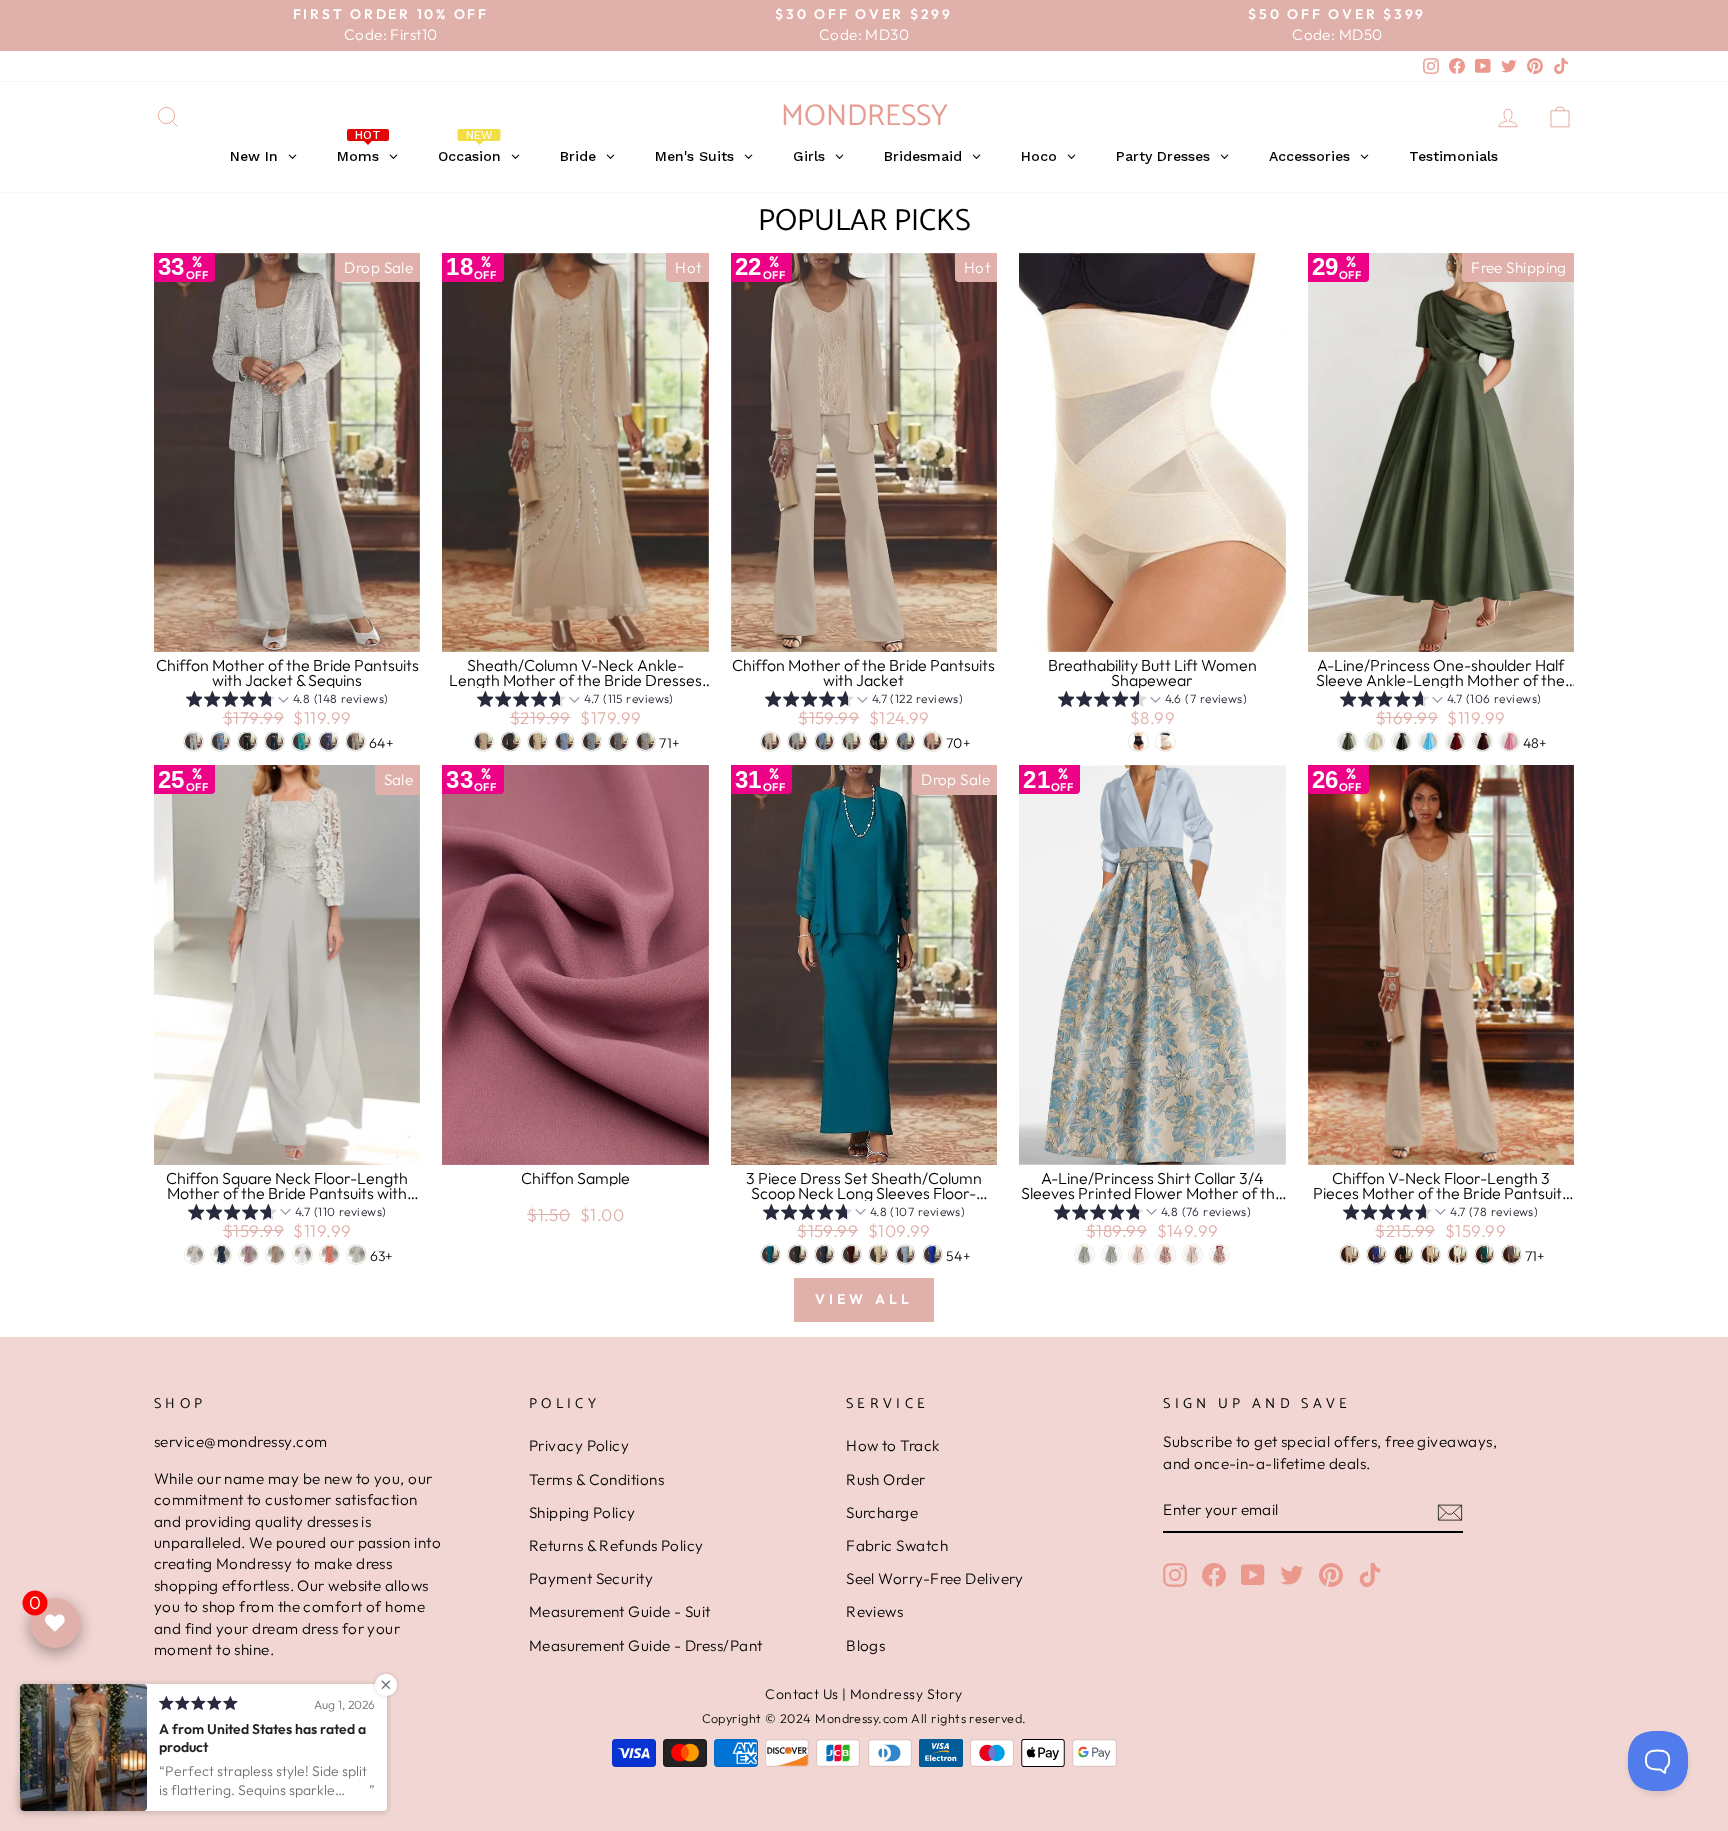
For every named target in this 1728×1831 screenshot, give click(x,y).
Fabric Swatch (897, 1545)
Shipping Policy (582, 1512)
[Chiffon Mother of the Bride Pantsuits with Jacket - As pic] (770, 741)
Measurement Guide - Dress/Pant (646, 1645)
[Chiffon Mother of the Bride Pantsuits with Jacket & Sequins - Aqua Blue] (301, 741)
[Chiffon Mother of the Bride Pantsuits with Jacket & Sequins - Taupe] (355, 741)
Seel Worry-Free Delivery (935, 1578)
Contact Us (802, 1694)
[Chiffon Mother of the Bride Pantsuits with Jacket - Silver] (797, 741)
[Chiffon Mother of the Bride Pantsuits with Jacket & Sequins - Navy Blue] (274, 741)
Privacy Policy (579, 1445)
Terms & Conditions (596, 1479)
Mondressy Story (906, 1694)
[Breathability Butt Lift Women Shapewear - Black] (1138, 741)
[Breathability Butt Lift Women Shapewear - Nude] (1165, 741)
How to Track (892, 1445)
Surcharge (882, 1512)
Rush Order (886, 1479)
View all (864, 1299)
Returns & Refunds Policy (616, 1545)
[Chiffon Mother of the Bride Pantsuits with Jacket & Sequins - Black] (247, 741)
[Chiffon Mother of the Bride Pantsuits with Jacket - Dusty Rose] (932, 741)
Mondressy (864, 116)
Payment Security (591, 1578)
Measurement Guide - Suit (620, 1611)
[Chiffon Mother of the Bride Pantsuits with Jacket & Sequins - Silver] (193, 741)
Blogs (865, 1645)
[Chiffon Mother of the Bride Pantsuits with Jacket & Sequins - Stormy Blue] (328, 741)
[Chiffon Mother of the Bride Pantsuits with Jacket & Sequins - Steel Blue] (220, 741)
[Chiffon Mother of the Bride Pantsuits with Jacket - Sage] (851, 741)
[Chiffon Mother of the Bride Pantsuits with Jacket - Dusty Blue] (905, 741)
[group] (287, 701)
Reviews (874, 1611)
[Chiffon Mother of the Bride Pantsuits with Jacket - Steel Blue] (824, 741)
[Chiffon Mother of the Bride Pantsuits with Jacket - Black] (878, 741)
